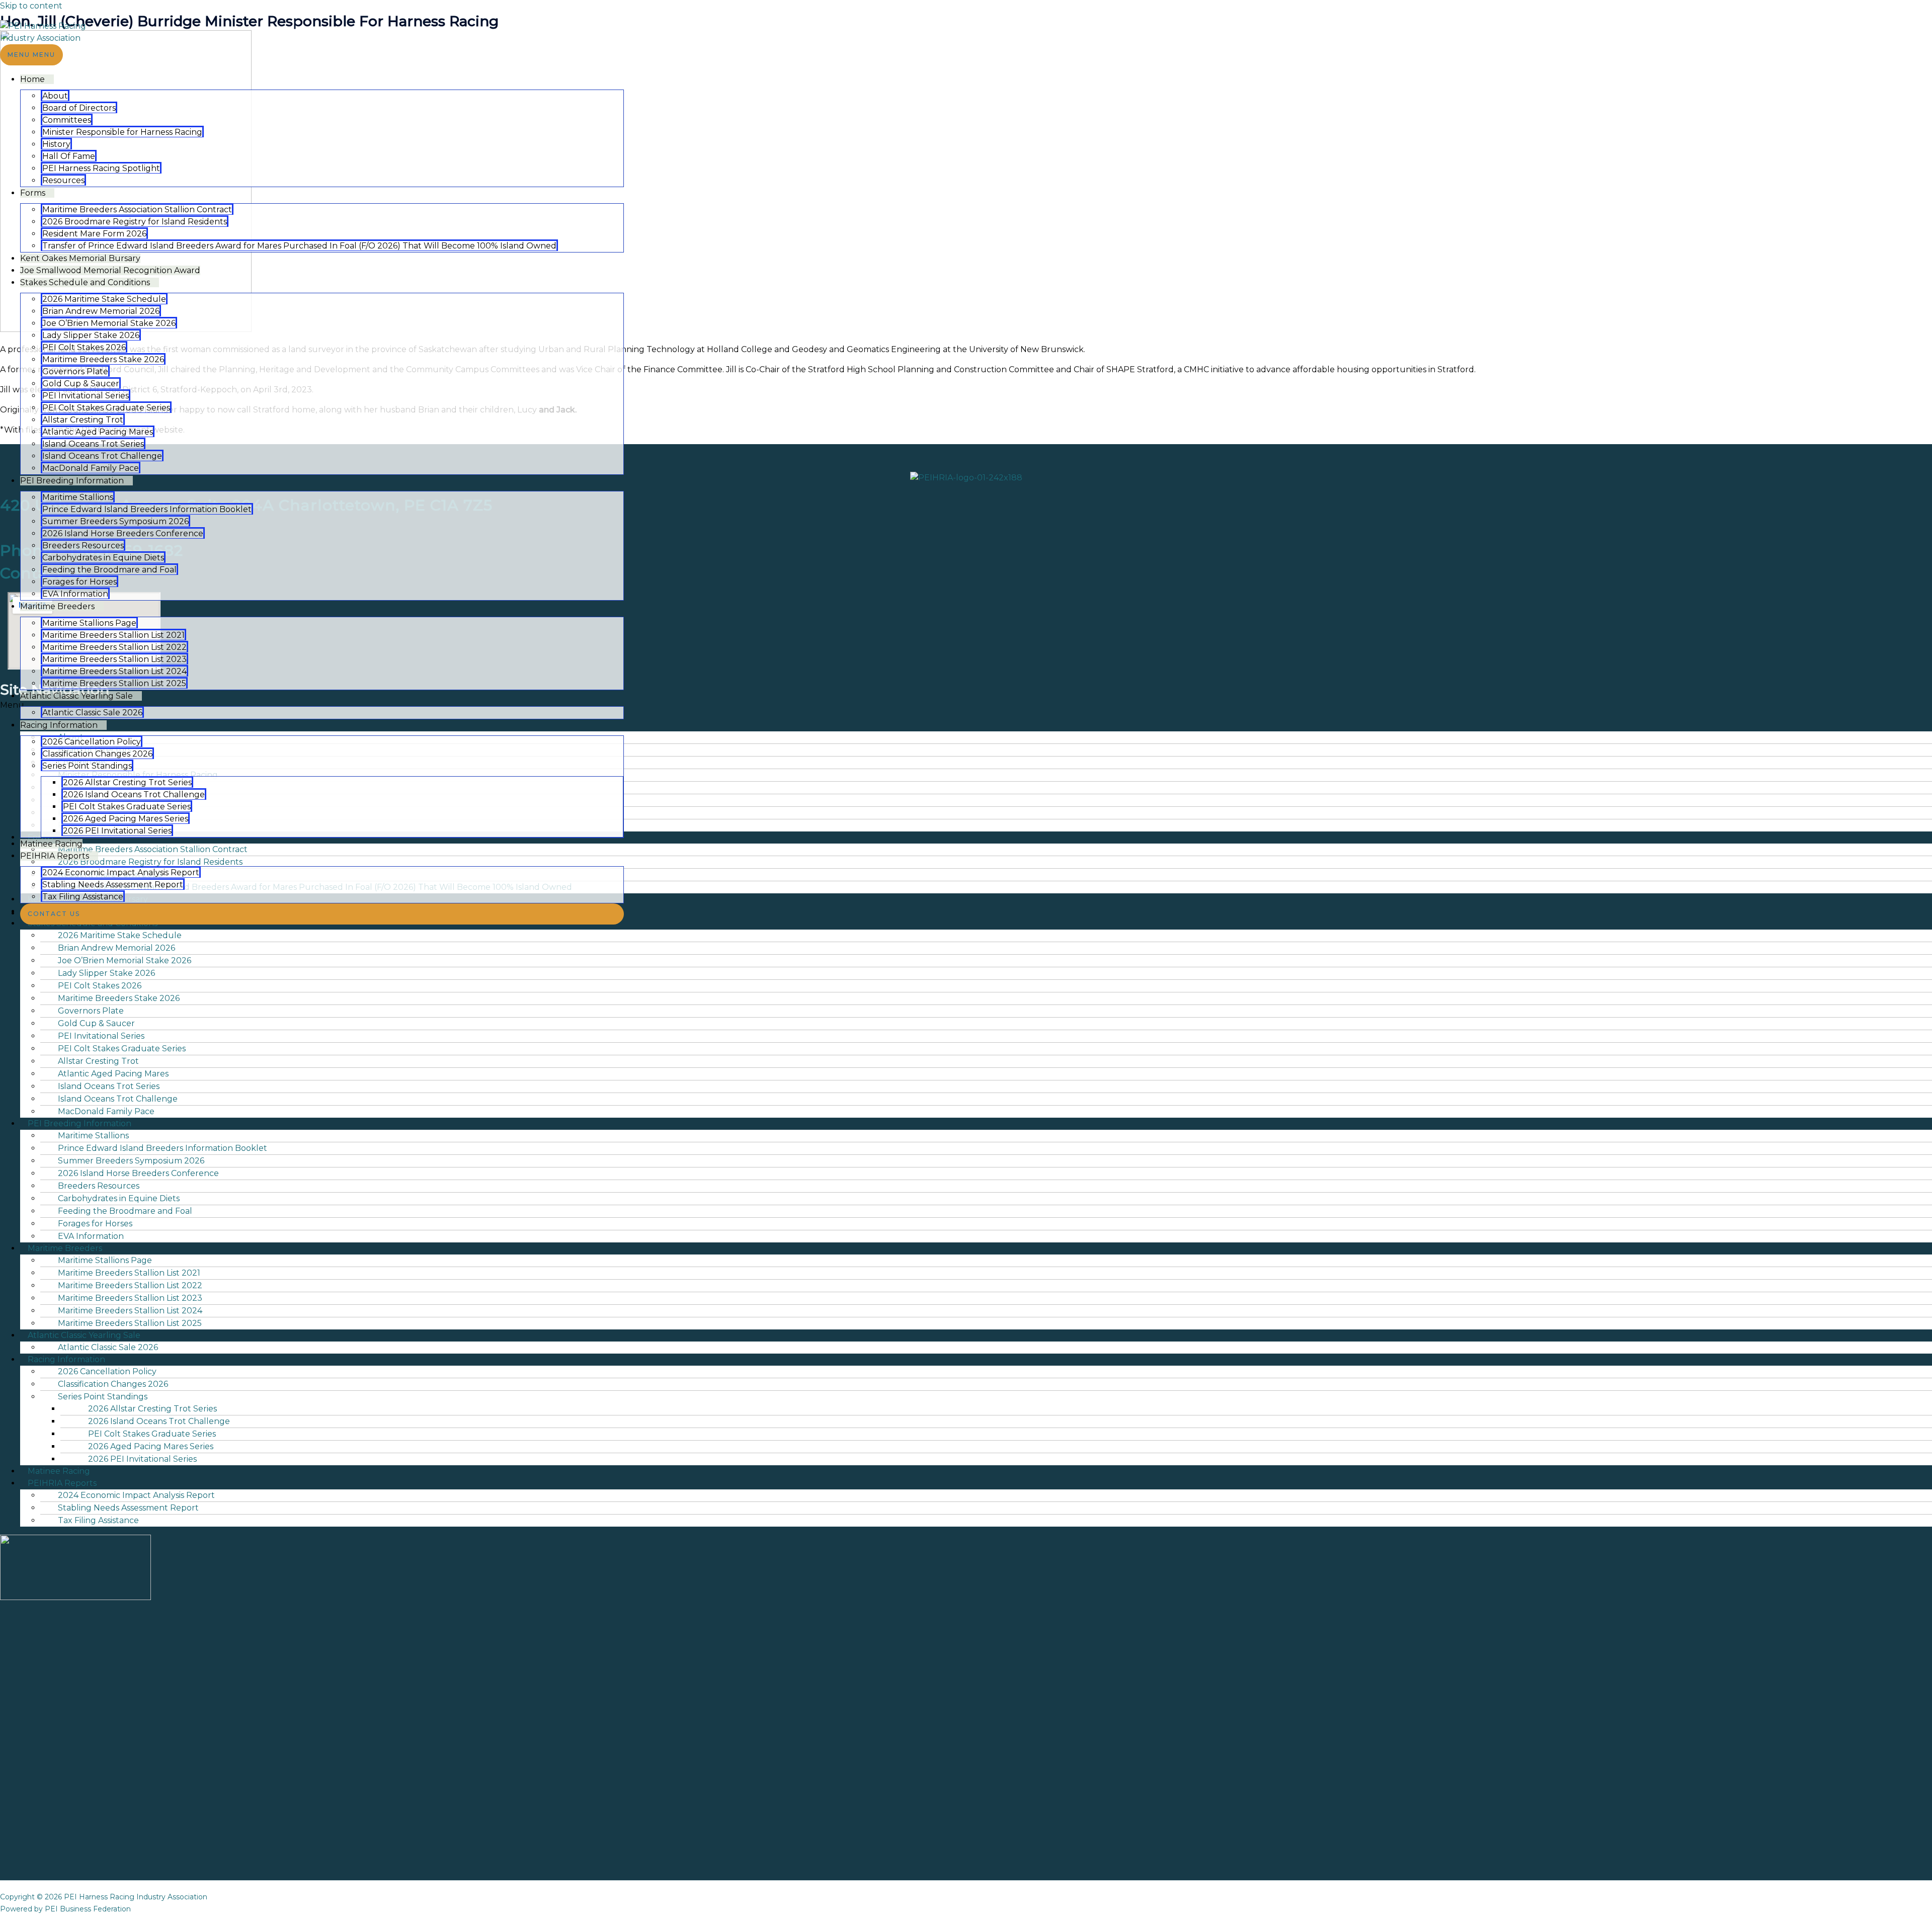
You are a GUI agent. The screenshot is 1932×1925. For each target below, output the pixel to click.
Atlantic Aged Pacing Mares (98, 432)
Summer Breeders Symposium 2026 (115, 521)
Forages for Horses (79, 582)
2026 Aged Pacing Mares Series (126, 819)
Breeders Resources (83, 546)
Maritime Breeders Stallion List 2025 (114, 683)
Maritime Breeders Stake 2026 (103, 359)
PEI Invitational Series (86, 396)
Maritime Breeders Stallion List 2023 (114, 659)
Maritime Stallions (78, 497)
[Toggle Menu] (61, 82)
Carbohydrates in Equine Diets (103, 558)
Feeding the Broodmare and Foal (109, 570)
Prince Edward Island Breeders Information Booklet (147, 509)
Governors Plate (75, 371)
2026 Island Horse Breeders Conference (123, 533)
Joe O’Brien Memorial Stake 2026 (109, 323)
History (56, 144)
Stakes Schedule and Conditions (85, 282)
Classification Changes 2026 (97, 754)
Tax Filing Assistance (83, 897)
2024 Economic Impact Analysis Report (121, 872)
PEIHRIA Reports (55, 856)
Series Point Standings (87, 766)
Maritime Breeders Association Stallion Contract (137, 210)
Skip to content (31, 6)
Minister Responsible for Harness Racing (122, 132)
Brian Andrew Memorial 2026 (101, 311)
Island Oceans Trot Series (93, 444)
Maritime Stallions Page (89, 623)
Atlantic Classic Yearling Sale (76, 696)
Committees (67, 120)
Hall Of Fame (69, 156)
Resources (63, 180)
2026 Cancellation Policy (92, 742)
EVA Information (75, 594)
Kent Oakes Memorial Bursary (80, 258)
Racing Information (59, 725)
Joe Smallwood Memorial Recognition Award (110, 270)
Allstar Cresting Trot (83, 420)
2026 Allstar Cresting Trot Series (127, 782)
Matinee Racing (51, 844)
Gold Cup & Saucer (81, 384)
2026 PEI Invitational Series (117, 831)
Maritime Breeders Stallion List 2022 (114, 647)
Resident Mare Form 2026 (94, 234)
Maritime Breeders (57, 606)
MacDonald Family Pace (91, 468)
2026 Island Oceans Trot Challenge (134, 794)
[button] (322, 914)
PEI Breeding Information (72, 481)
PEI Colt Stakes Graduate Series (106, 408)
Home (32, 79)
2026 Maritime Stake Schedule (104, 299)
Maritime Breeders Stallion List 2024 (114, 671)
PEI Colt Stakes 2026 (84, 347)
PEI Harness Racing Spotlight (101, 168)
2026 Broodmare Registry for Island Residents (135, 222)
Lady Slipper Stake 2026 (91, 335)
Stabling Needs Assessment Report (113, 885)
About (55, 96)
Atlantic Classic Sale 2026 (92, 713)
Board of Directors (79, 108)
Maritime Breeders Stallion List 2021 (113, 635)
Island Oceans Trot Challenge (102, 456)
